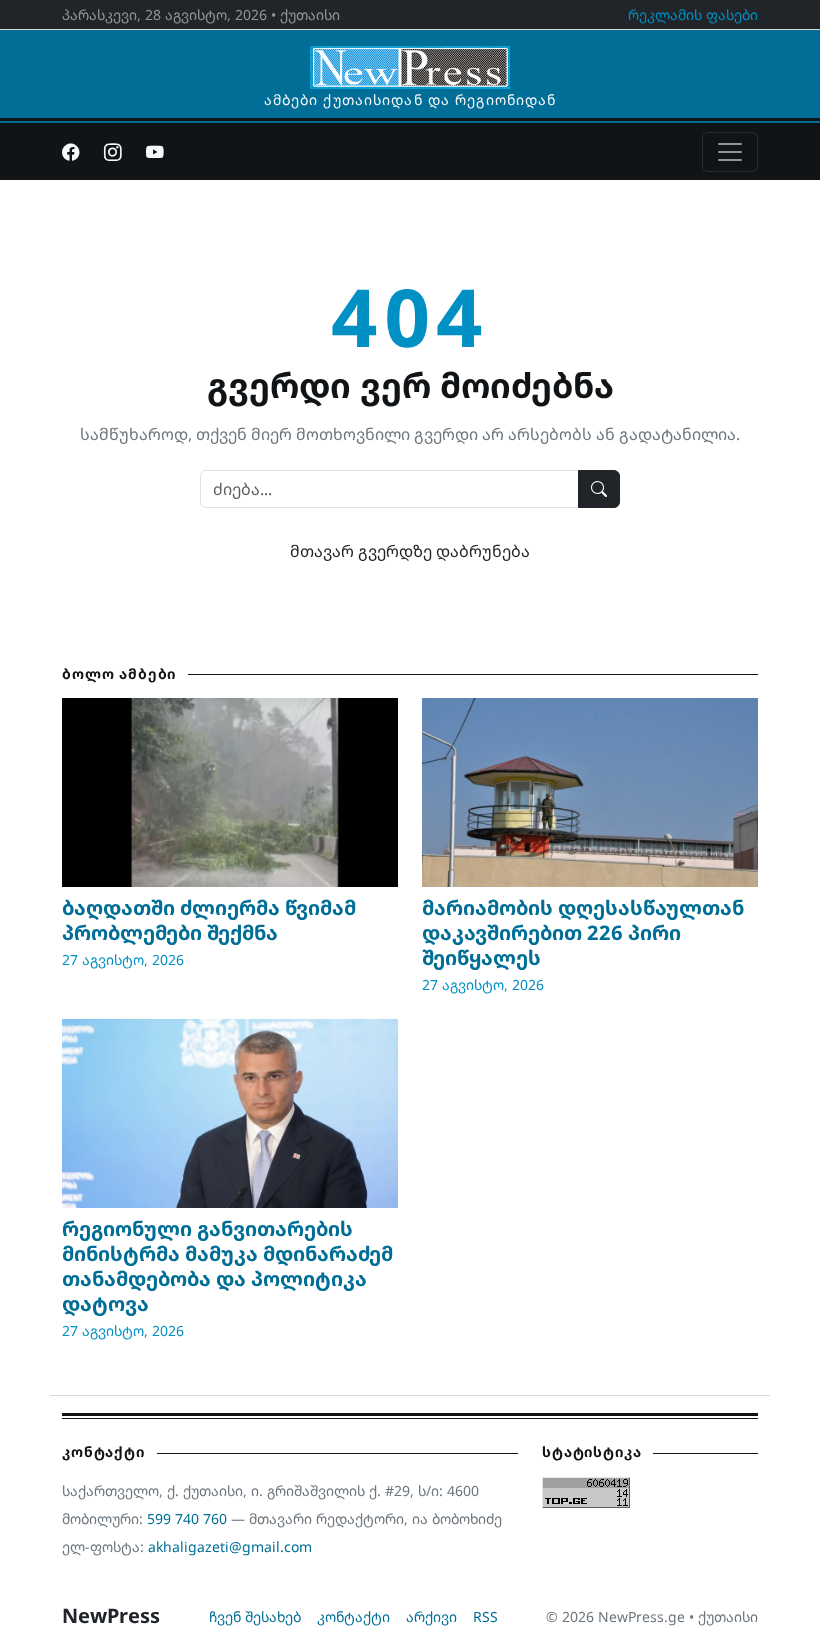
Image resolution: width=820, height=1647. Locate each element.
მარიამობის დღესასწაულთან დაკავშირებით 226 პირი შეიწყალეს (583, 932)
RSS (485, 1616)
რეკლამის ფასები (693, 14)
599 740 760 (187, 1518)
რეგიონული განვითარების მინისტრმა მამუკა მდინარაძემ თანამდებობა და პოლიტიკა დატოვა (227, 1266)
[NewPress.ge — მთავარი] (410, 58)
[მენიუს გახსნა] (730, 152)
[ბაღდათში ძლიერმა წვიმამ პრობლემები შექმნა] (230, 792)
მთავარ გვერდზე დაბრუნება (410, 551)
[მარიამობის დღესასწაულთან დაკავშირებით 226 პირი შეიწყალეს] (590, 792)
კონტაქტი (353, 1616)
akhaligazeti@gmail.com (230, 1546)
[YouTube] (155, 152)
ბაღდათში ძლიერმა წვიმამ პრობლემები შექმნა (209, 920)
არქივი (431, 1616)
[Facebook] (71, 152)
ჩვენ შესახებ (255, 1616)
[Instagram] (113, 152)
